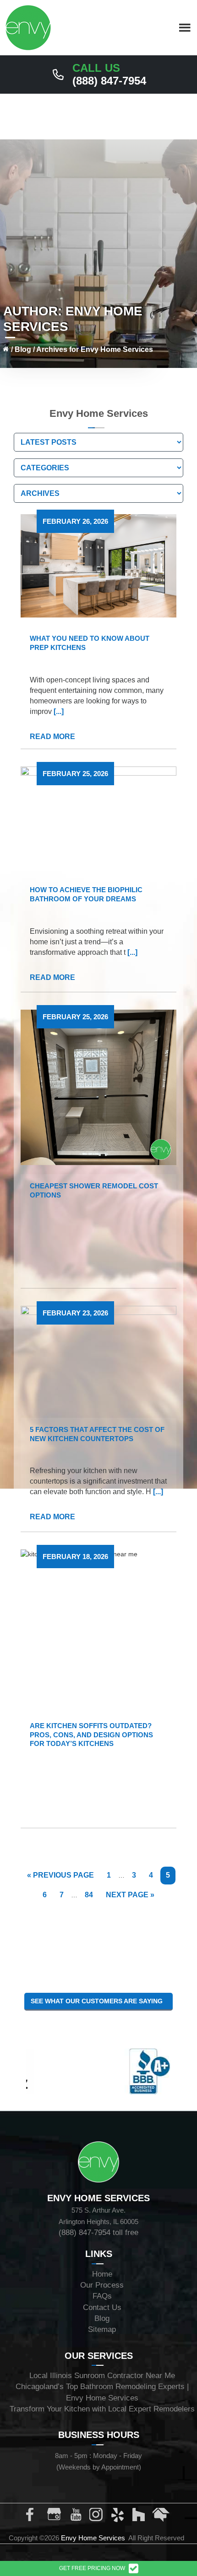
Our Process (102, 2285)
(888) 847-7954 (109, 75)
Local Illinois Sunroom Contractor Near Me (102, 2376)
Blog (23, 349)
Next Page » (130, 1897)
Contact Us (102, 2307)
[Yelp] (119, 2517)
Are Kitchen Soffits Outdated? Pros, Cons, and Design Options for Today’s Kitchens (91, 1735)
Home (102, 2274)
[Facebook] (35, 2517)
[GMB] (56, 2517)
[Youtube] (77, 2517)
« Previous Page (60, 1878)
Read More (53, 737)
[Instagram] (98, 2517)
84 (91, 1895)
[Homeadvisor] (161, 2517)
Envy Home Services (93, 2538)
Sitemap (102, 2329)
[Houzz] (140, 2517)
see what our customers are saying (98, 2001)
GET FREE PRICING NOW (93, 2568)
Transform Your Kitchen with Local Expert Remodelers (102, 2409)
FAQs (102, 2296)
